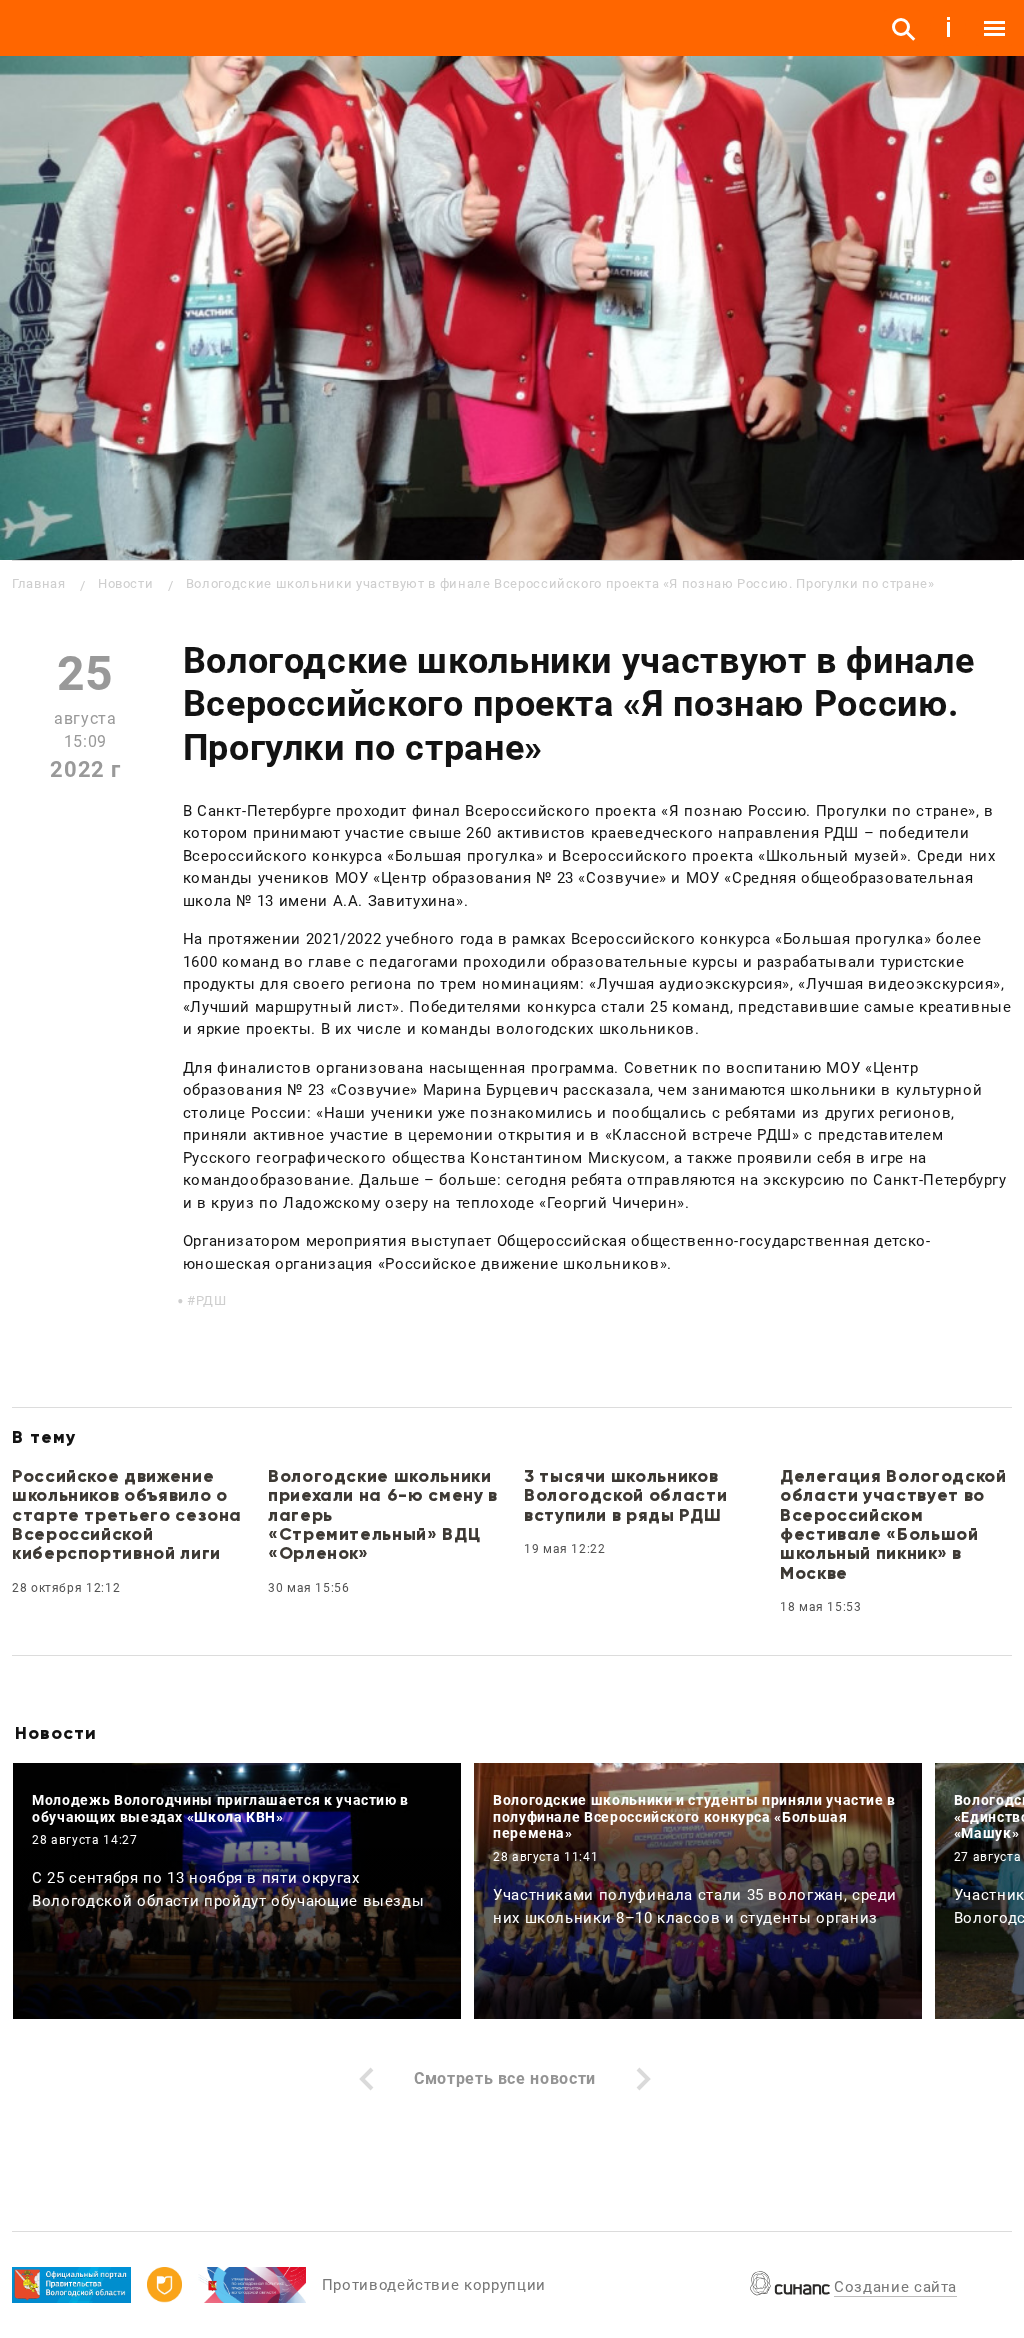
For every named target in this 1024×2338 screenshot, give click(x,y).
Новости (125, 583)
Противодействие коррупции (434, 2285)
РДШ (211, 1300)
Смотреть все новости (505, 2078)
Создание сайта (895, 2287)
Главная (38, 583)
